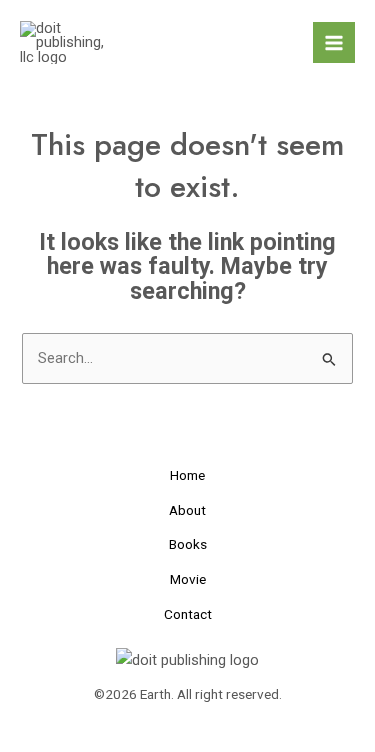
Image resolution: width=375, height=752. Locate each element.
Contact (188, 614)
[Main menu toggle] (334, 43)
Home (187, 475)
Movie (188, 579)
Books (188, 544)
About (187, 510)
